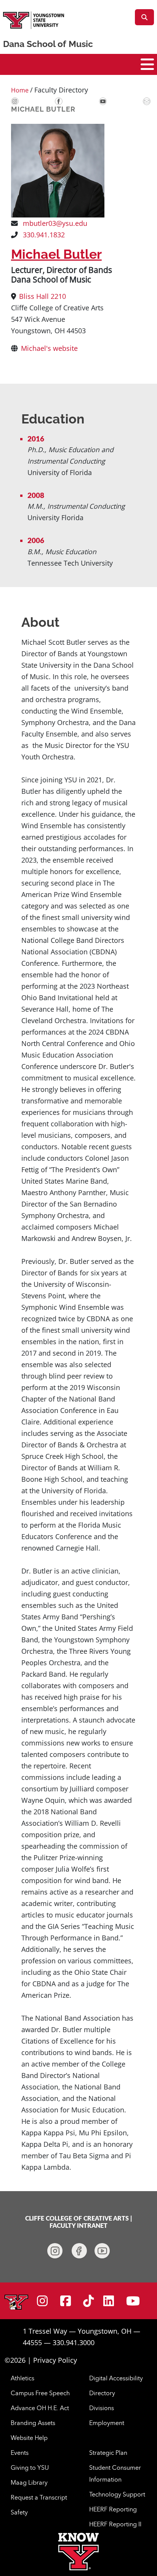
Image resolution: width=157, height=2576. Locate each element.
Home (20, 90)
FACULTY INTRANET (78, 2226)
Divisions (102, 2408)
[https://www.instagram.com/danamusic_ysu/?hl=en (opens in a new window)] (55, 2251)
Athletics (22, 2378)
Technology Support (117, 2494)
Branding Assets (33, 2423)
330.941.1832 (43, 235)
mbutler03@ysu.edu (54, 223)
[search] (144, 17)
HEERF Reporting (113, 2509)
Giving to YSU (30, 2467)
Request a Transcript (39, 2497)
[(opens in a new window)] (15, 101)
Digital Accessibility (116, 2378)
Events (20, 2453)
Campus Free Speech (40, 2393)
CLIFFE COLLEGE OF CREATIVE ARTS (77, 2219)
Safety (19, 2512)
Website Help (29, 2438)
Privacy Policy (55, 2360)
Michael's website (49, 348)
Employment (107, 2423)
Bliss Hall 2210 (42, 296)
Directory (102, 2393)
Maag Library (29, 2482)
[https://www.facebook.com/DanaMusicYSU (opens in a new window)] (79, 2251)
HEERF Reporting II (115, 2524)
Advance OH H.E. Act (40, 2408)
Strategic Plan (108, 2453)
